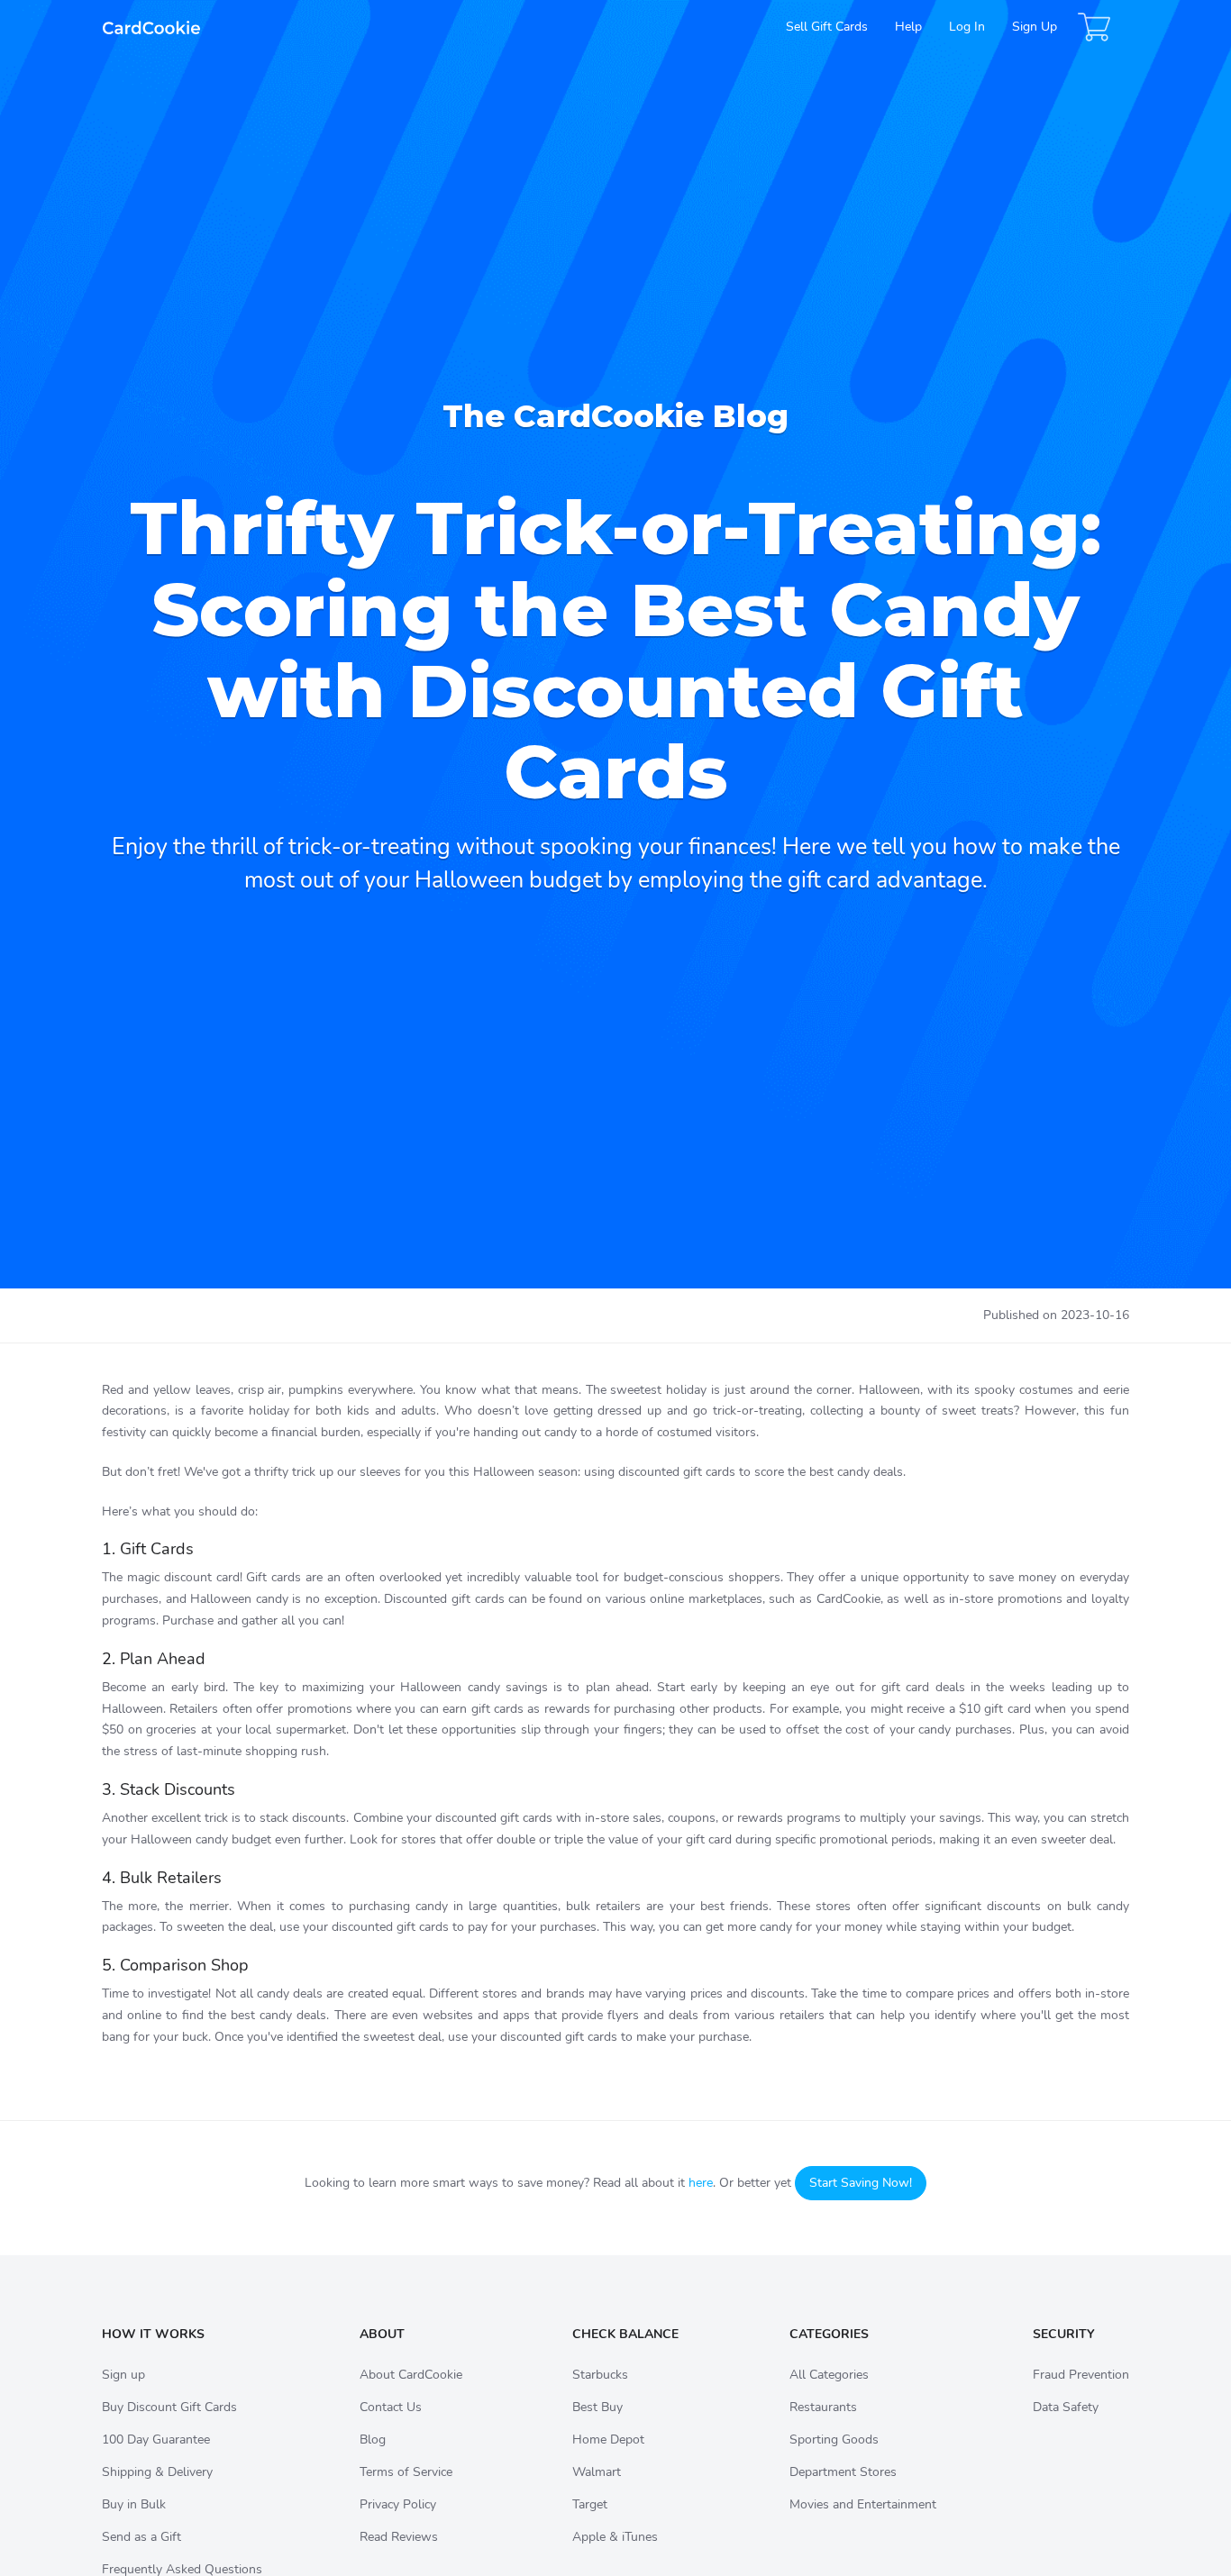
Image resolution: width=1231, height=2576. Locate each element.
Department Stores (843, 2472)
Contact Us (391, 2407)
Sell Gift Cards (827, 27)
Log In (967, 27)
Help (908, 27)
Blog (373, 2439)
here (701, 2183)
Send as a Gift (141, 2537)
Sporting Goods (834, 2439)
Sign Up (1035, 27)
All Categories (829, 2375)
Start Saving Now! (861, 2183)
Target (590, 2504)
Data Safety (1066, 2407)
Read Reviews (399, 2537)
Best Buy (597, 2407)
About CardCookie (411, 2375)
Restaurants (823, 2407)
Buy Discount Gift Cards (169, 2407)
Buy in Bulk (134, 2504)
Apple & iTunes (615, 2537)
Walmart (597, 2472)
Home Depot (608, 2439)
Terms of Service (406, 2472)
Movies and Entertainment (863, 2504)
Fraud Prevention (1081, 2375)
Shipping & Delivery (157, 2472)
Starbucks (600, 2375)
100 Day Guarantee (156, 2439)
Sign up (123, 2375)
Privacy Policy (398, 2504)
